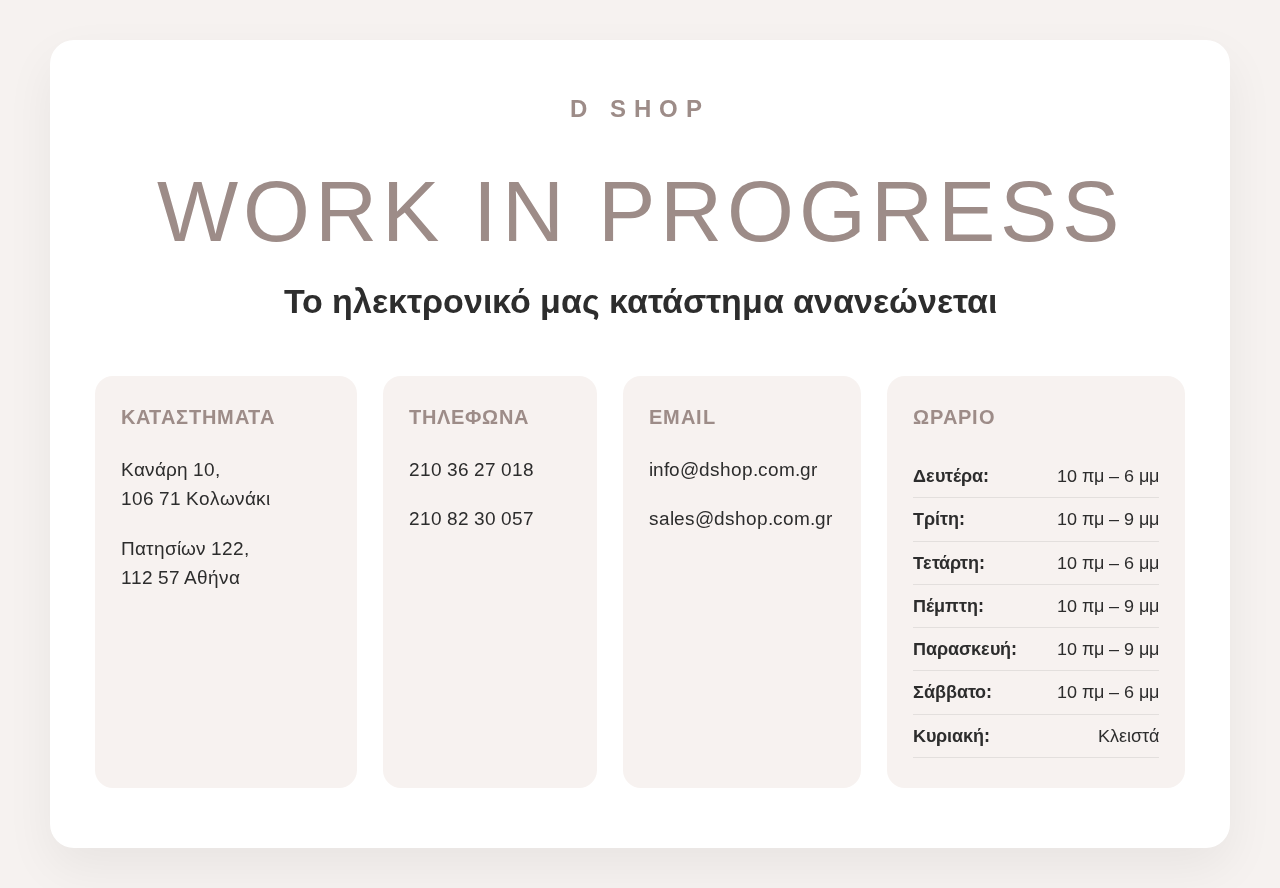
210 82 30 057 (471, 518)
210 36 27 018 (471, 469)
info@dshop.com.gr (733, 469)
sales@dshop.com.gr (740, 518)
